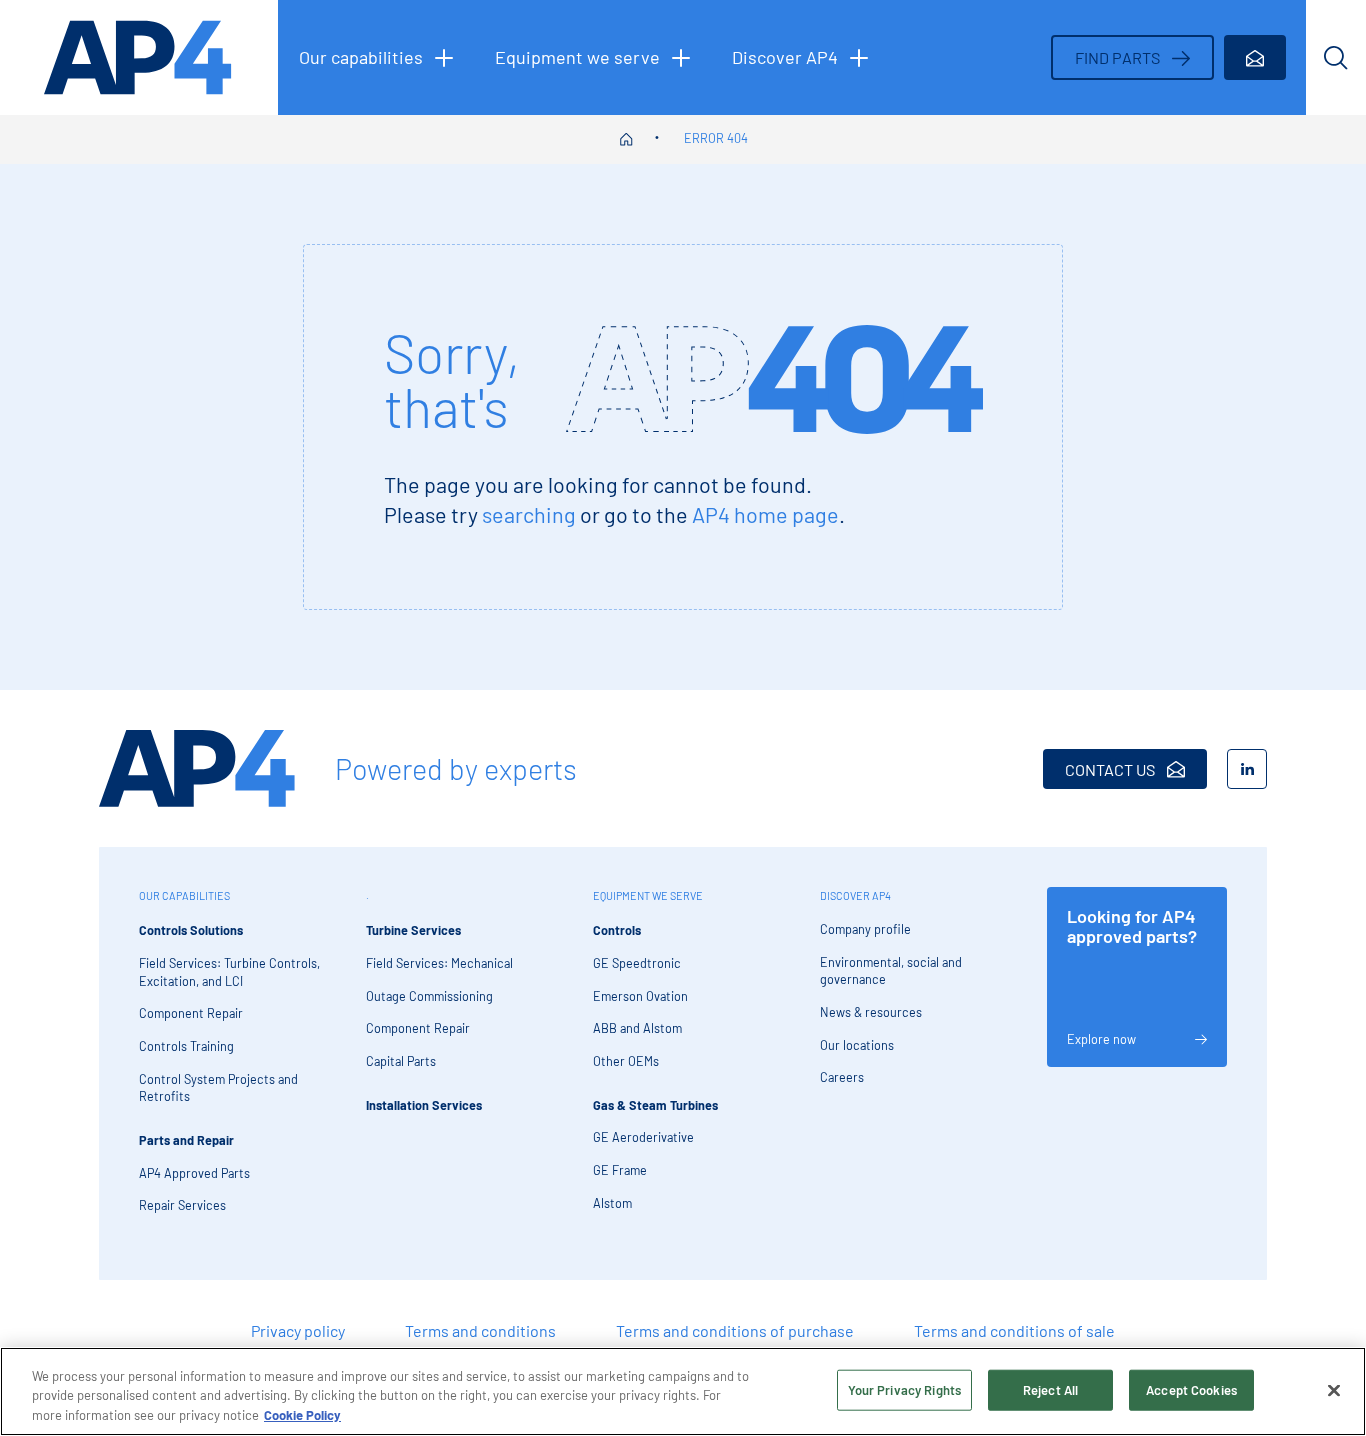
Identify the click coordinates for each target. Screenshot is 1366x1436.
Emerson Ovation (640, 996)
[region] (683, 1391)
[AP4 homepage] (139, 57)
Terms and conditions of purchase (735, 1330)
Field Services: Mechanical (439, 963)
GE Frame (620, 1170)
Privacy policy (298, 1330)
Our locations (857, 1045)
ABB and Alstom (637, 1028)
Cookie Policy (302, 1415)
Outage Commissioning (429, 996)
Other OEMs (626, 1061)
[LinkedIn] (1247, 769)
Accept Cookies (1191, 1389)
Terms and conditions (480, 1330)
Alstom (612, 1203)
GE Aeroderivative (643, 1137)
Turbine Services (413, 930)
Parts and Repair (186, 1140)
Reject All (1050, 1389)
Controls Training (186, 1046)
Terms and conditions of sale (1014, 1330)
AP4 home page (765, 514)
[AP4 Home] (197, 768)
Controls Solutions (191, 930)
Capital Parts (401, 1061)
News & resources (871, 1012)
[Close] (1334, 1390)
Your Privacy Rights (904, 1389)
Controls (617, 930)
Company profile (865, 929)
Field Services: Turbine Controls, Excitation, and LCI (229, 972)
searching (529, 514)
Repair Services (182, 1205)
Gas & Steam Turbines (655, 1105)
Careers (842, 1077)
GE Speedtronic (637, 963)
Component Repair (191, 1013)
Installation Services (424, 1105)
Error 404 (716, 138)
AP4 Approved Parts (194, 1173)
